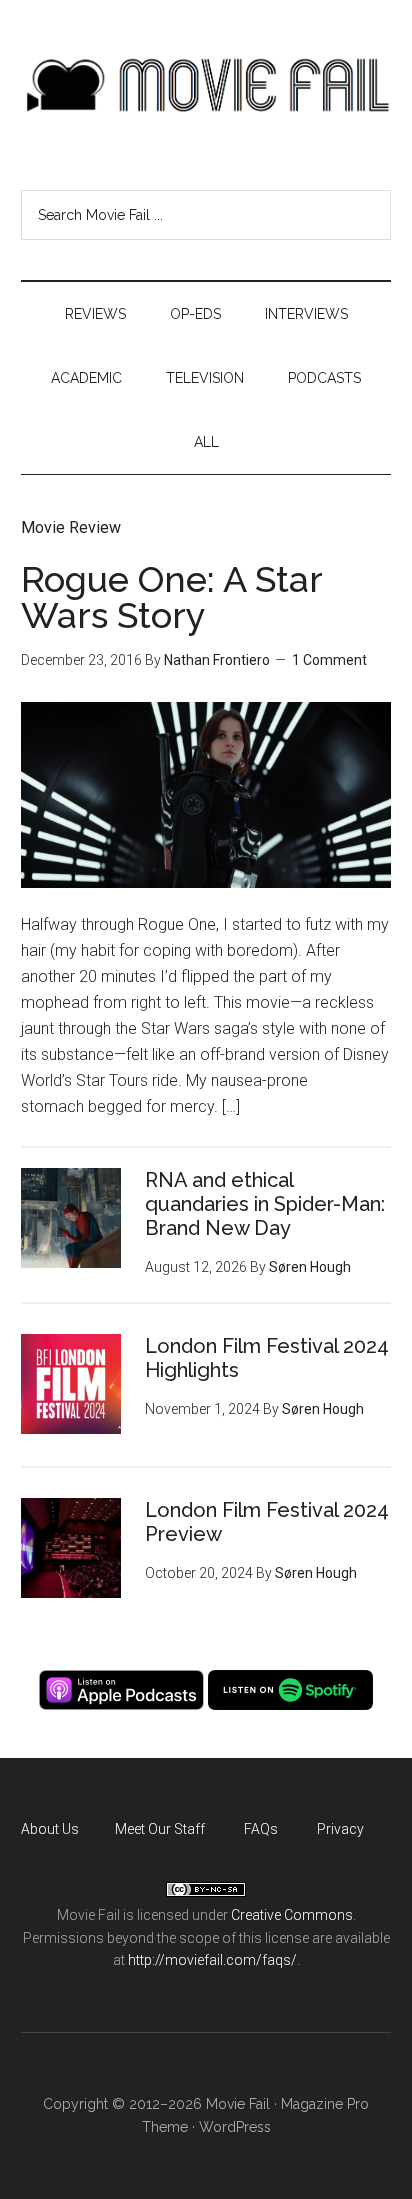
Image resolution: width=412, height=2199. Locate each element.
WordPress (235, 2127)
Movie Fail (206, 85)
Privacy (340, 1829)
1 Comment (329, 660)
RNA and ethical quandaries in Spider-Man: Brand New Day (265, 1204)
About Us (50, 1829)
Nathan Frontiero (217, 660)
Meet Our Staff (160, 1829)
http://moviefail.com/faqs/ (212, 1960)
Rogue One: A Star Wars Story (171, 597)
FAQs (261, 1829)
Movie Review (71, 527)
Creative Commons (292, 1915)
